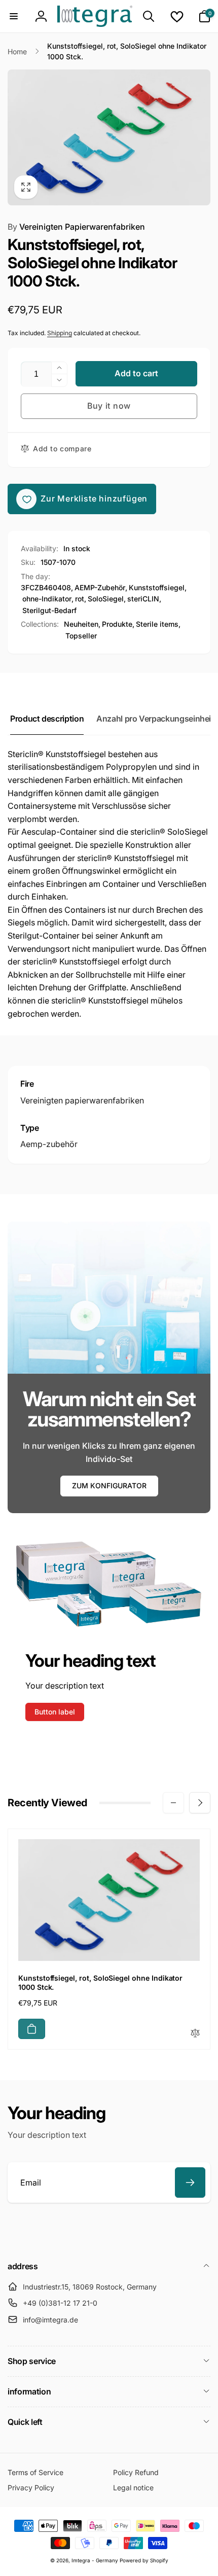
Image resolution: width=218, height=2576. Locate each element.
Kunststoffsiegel (157, 587)
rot (80, 599)
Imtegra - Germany (95, 2560)
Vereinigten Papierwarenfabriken (76, 227)
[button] (14, 16)
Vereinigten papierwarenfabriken (82, 1100)
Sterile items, (158, 624)
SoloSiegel (106, 599)
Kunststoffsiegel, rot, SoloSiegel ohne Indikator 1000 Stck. (100, 1982)
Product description (47, 719)
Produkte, (118, 624)
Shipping (60, 333)
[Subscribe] (190, 2183)
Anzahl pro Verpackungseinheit (155, 719)
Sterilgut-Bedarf (49, 610)
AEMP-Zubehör (100, 587)
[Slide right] (200, 1803)
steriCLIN (143, 599)
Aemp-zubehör (49, 1144)
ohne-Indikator (47, 599)
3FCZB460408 (46, 587)
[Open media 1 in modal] (109, 137)
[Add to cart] (32, 2029)
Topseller (81, 636)
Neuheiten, (82, 624)
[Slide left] (173, 1803)
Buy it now (109, 406)
